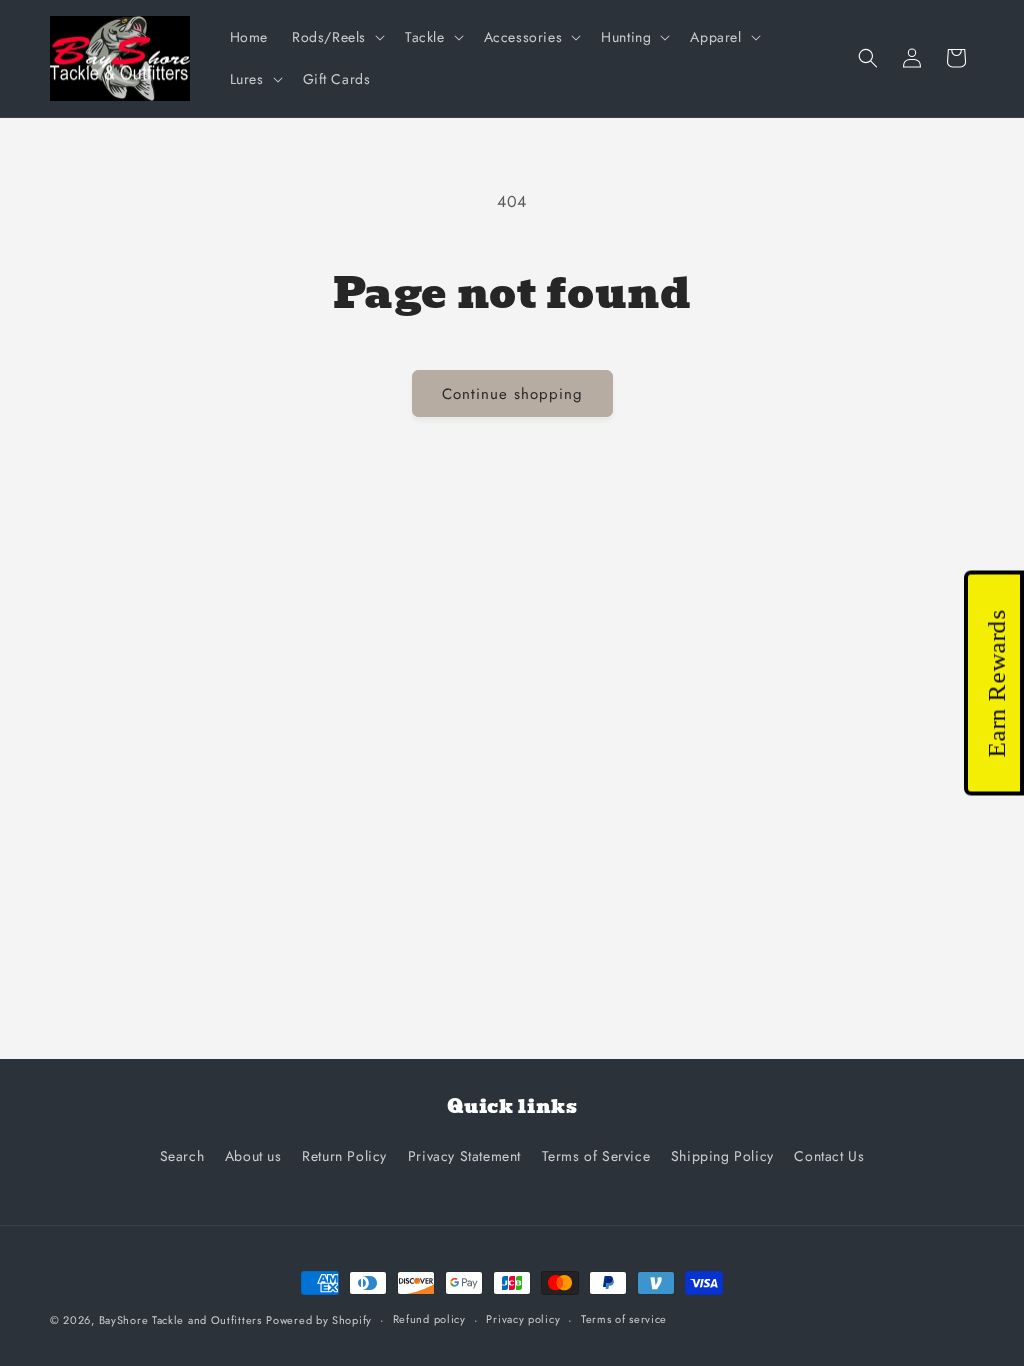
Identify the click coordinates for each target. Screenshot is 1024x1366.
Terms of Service (596, 1156)
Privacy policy (523, 1319)
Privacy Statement (464, 1156)
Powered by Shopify (319, 1320)
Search (182, 1156)
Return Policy (344, 1156)
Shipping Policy (722, 1156)
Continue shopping (512, 394)
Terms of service (624, 1319)
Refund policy (429, 1319)
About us (253, 1156)
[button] (336, 37)
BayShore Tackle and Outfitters (180, 1320)
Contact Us (829, 1156)
